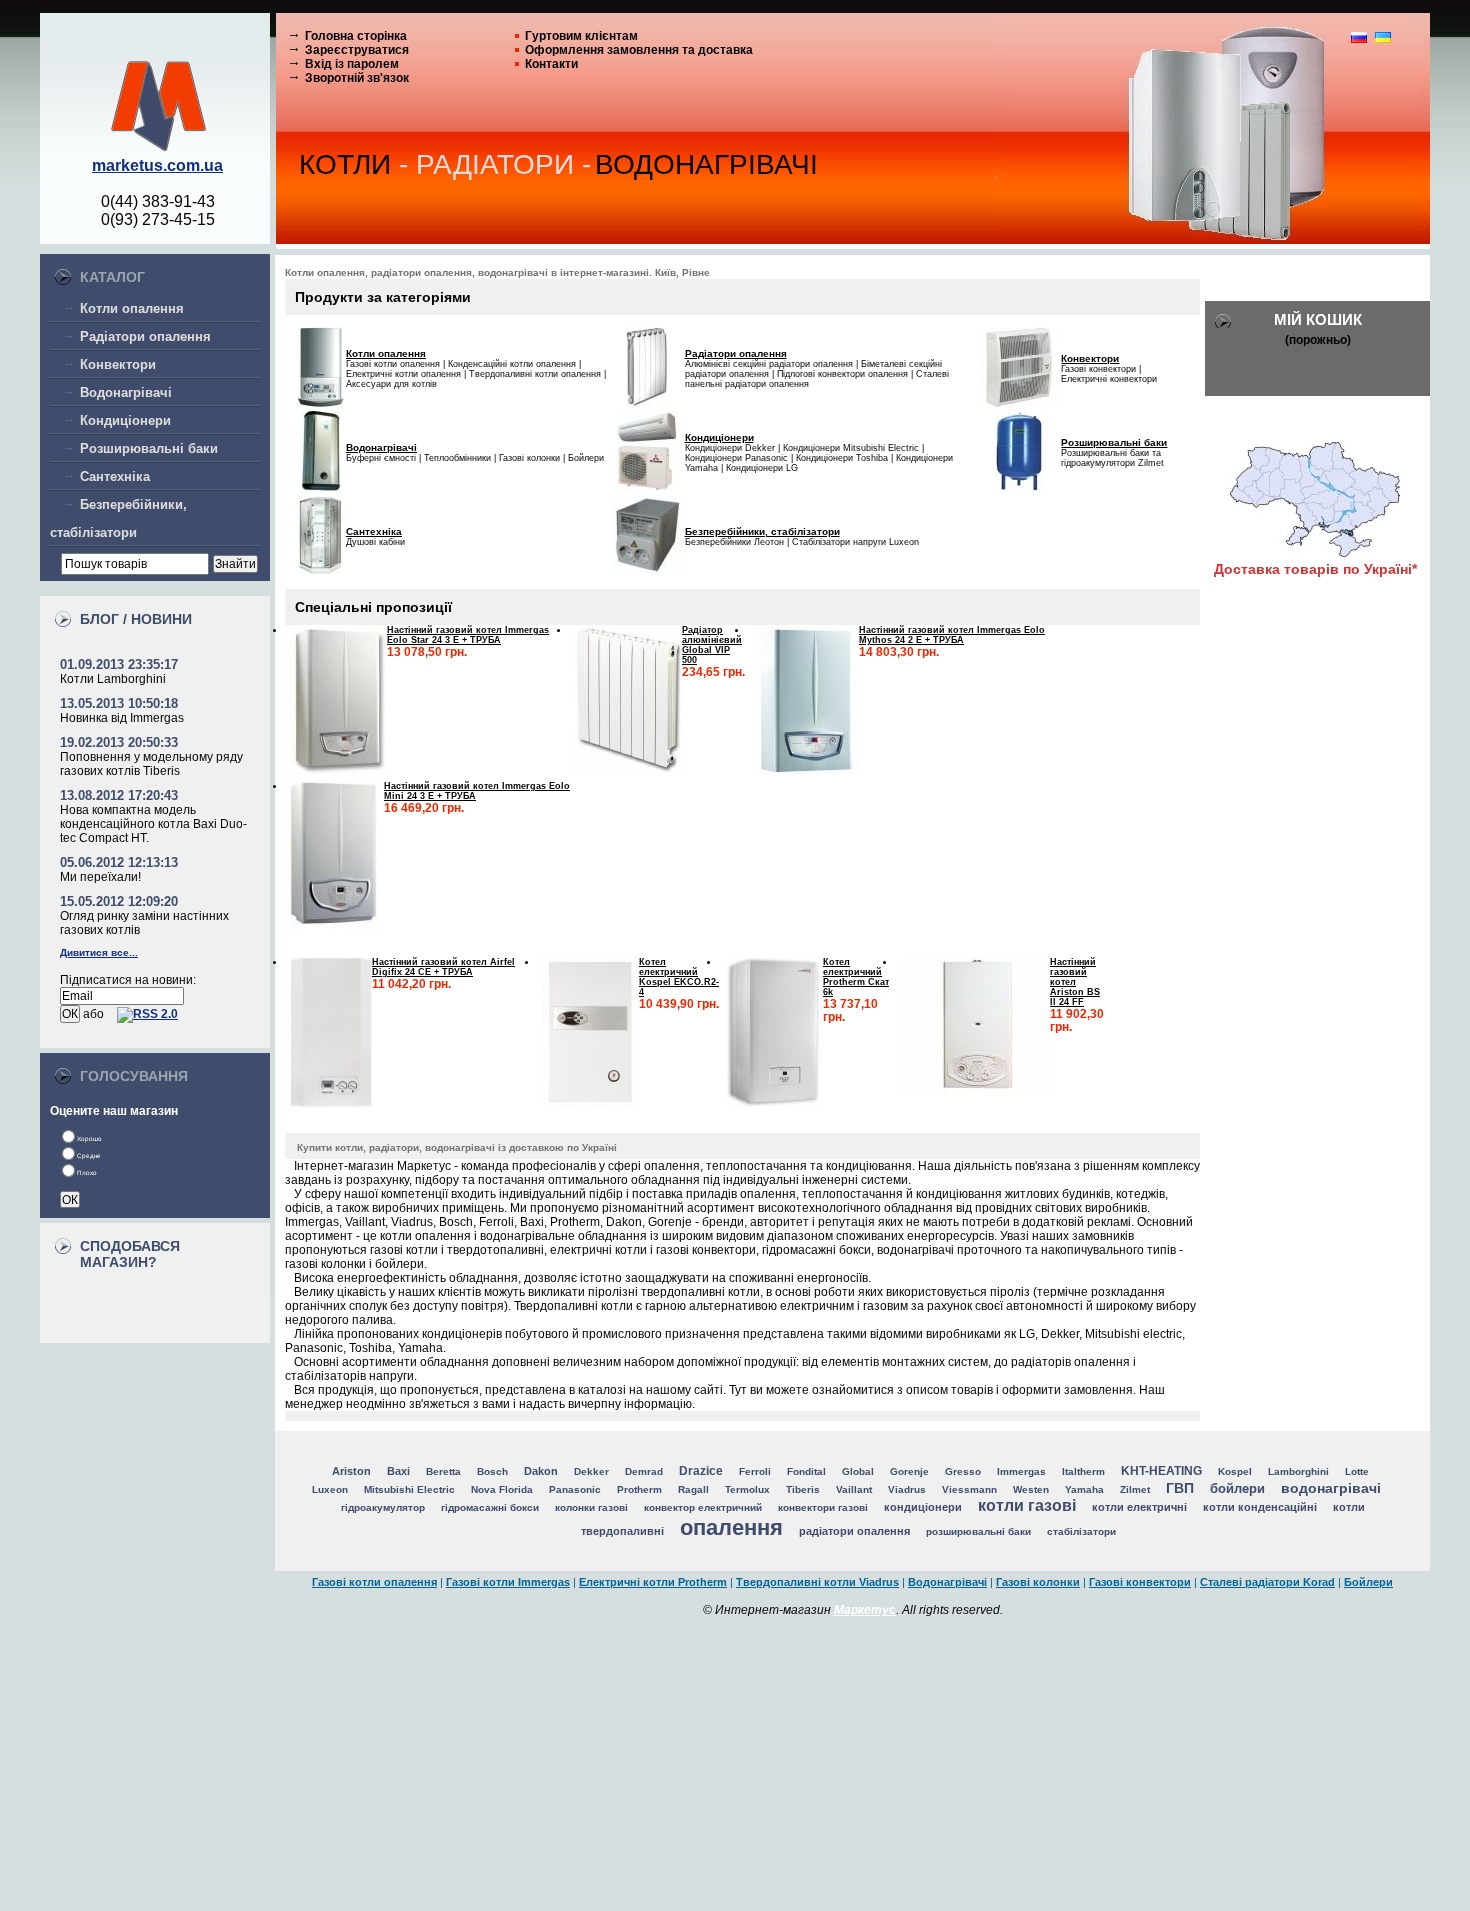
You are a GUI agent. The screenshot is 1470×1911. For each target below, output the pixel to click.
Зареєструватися (357, 50)
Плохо (87, 1172)
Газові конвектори (1098, 369)
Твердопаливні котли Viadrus (817, 1582)
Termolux (747, 1489)
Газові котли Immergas (508, 1582)
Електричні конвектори (1109, 379)
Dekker (591, 1471)
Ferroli (755, 1471)
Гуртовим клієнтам (581, 36)
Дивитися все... (99, 952)
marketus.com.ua (157, 165)
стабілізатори (1081, 1531)
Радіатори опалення (145, 336)
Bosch (492, 1471)
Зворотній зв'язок (357, 78)
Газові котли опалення (393, 364)
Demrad (644, 1471)
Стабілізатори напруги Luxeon (855, 542)
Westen (1031, 1489)
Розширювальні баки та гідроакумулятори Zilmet (1112, 458)
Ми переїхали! (100, 877)
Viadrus (907, 1489)
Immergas (1021, 1471)
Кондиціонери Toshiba (842, 458)
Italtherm (1083, 1471)
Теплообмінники (457, 458)
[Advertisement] (735, 1767)
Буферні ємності (381, 458)
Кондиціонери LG (762, 468)
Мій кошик (1318, 319)
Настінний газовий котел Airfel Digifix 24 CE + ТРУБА (443, 967)
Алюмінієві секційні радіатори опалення (769, 364)
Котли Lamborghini (113, 679)
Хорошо (89, 1138)
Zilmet (1135, 1489)
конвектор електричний (703, 1507)
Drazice (701, 1471)
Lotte (1357, 1471)
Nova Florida (502, 1489)
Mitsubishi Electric (409, 1489)
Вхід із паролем (352, 64)
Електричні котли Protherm (653, 1582)
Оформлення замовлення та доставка (639, 50)
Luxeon (330, 1489)
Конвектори (118, 364)
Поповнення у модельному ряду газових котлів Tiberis (151, 764)
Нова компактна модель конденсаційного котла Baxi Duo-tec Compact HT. (153, 824)
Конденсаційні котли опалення (512, 364)
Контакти (551, 64)
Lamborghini (1298, 1471)
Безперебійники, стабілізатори (762, 531)
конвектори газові (823, 1507)
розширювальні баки (978, 1531)
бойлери (1237, 1488)
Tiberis (803, 1489)
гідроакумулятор (383, 1507)
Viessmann (969, 1489)
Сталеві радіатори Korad (1267, 1582)
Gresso (963, 1471)
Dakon (541, 1471)
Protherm (639, 1489)
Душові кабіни (375, 542)
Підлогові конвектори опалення (842, 374)
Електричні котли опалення (403, 374)
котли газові (1027, 1505)
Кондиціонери (125, 420)
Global (858, 1471)
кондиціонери (923, 1507)
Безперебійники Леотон (734, 542)
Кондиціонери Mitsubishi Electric (851, 448)
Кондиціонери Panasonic (736, 458)
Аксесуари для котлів (391, 384)
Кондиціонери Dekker (730, 448)
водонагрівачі (1331, 1488)
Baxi (398, 1471)
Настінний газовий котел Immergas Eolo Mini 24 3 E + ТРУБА (477, 791)
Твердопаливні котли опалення (535, 374)
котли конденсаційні (1260, 1507)
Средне (89, 1155)
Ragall (693, 1489)
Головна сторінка (356, 36)
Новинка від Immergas (122, 718)
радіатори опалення (854, 1531)
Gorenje (909, 1471)
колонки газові (591, 1507)
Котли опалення (132, 308)
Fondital (806, 1471)
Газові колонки (529, 458)
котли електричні (1139, 1507)
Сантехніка (115, 476)
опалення (731, 1527)
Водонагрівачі (126, 392)
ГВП (1180, 1488)
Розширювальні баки (149, 448)
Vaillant (854, 1489)
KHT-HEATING (1161, 1471)
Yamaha (1084, 1489)
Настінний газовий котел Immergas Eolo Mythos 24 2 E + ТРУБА (952, 635)
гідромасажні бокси (490, 1507)
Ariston (351, 1471)
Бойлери (586, 458)
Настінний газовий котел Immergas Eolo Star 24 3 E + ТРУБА (468, 635)
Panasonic (575, 1489)
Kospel (1235, 1471)
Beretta (443, 1471)
